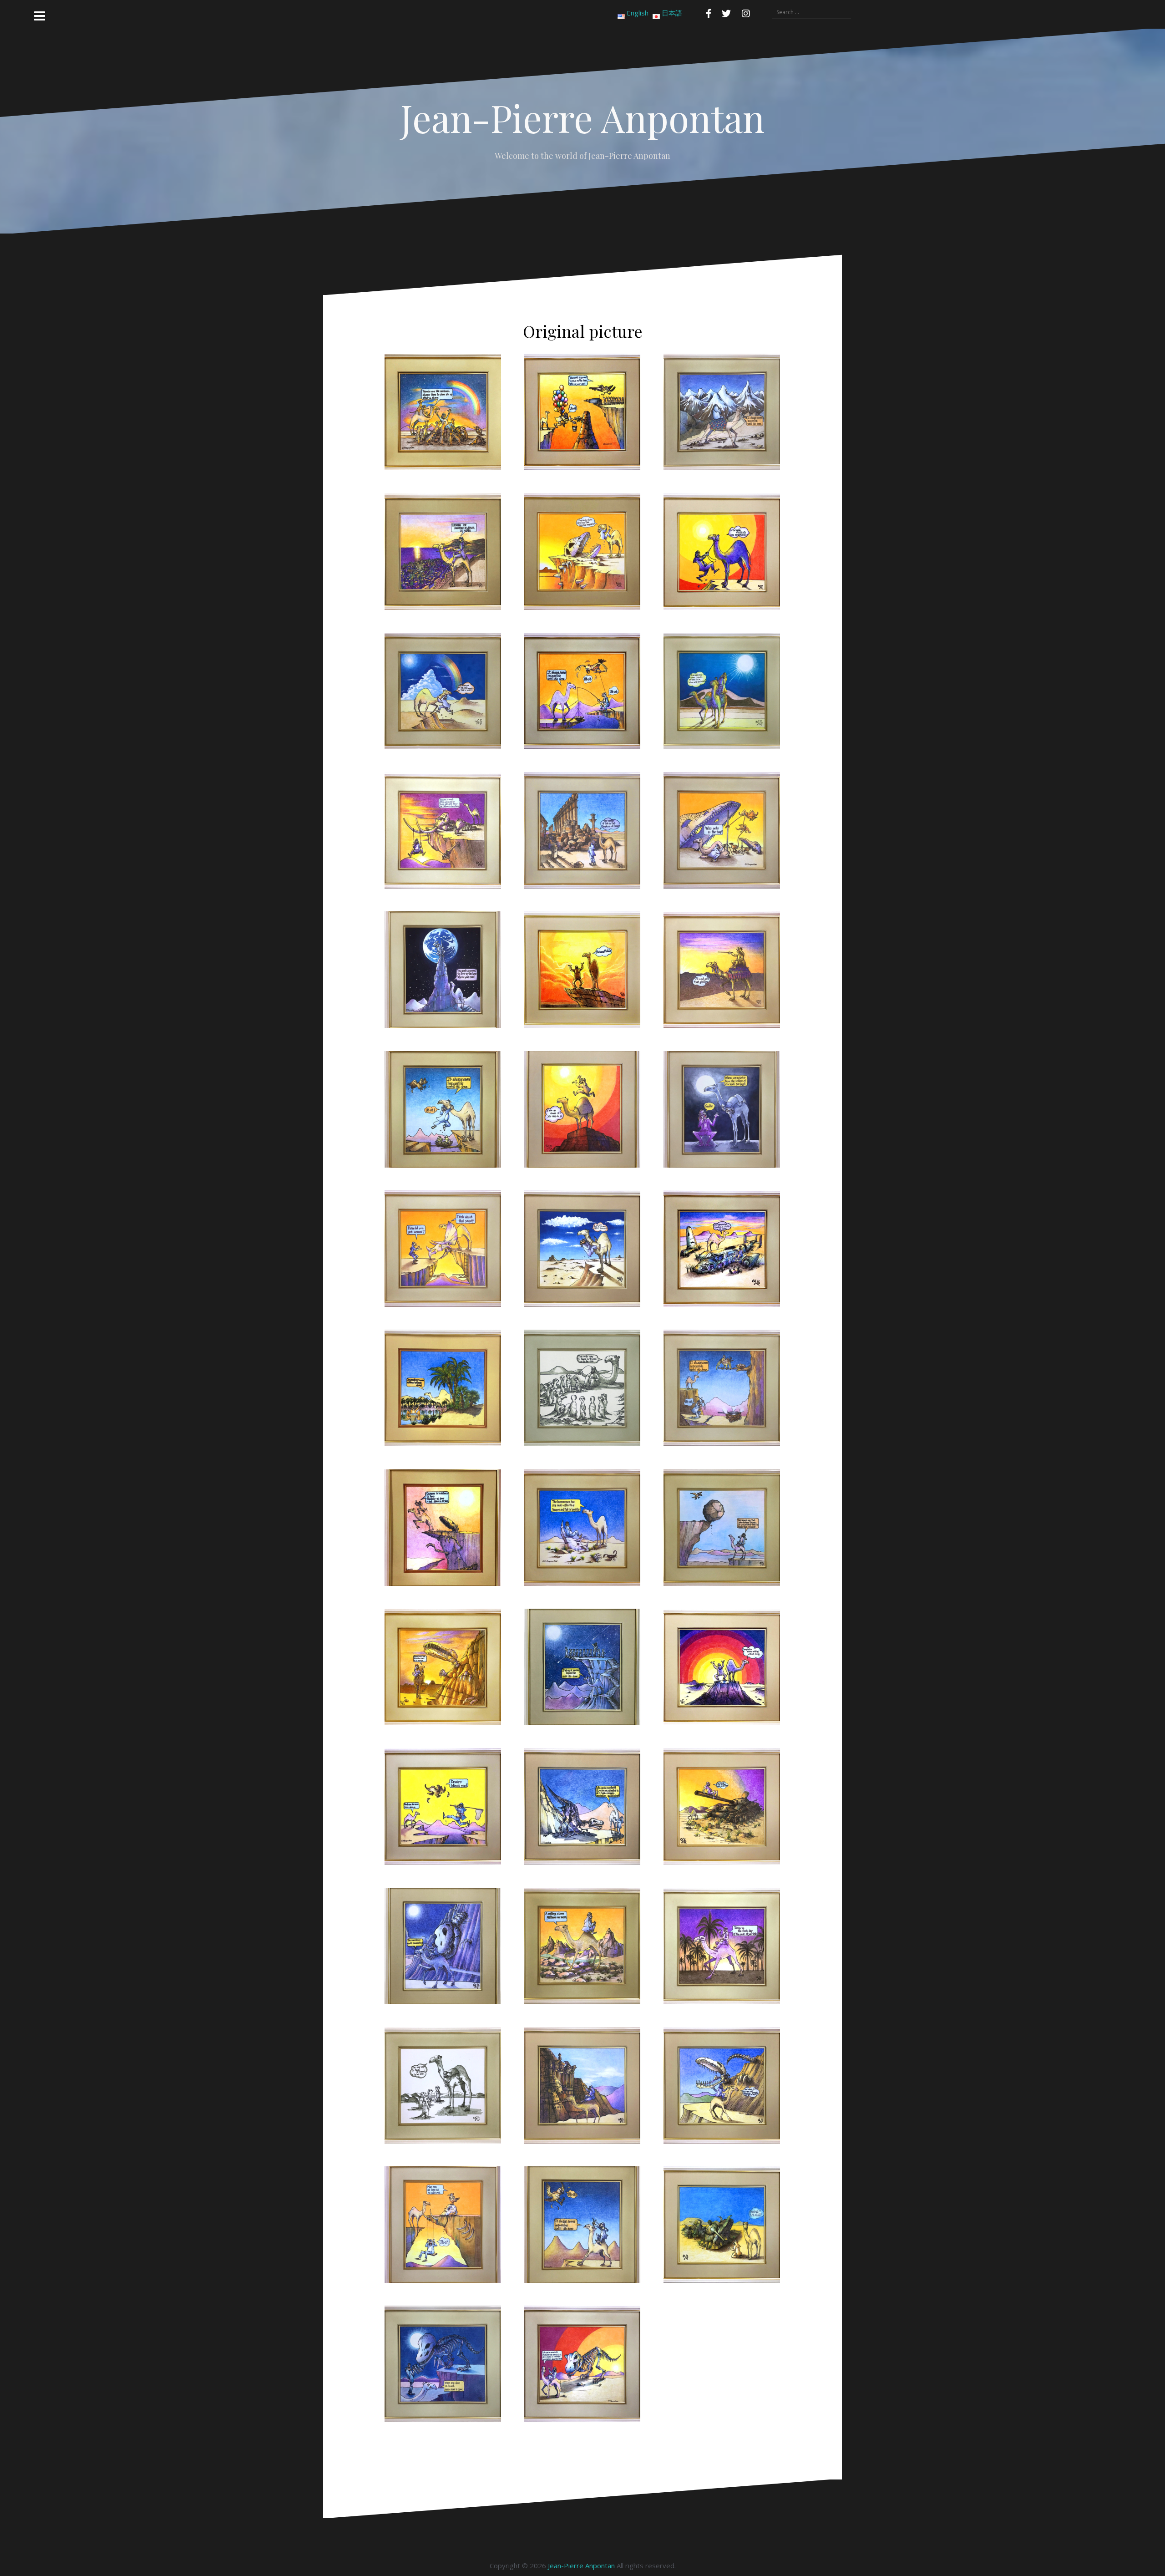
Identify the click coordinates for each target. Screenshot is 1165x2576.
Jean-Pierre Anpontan (581, 2566)
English (638, 13)
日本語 (672, 13)
